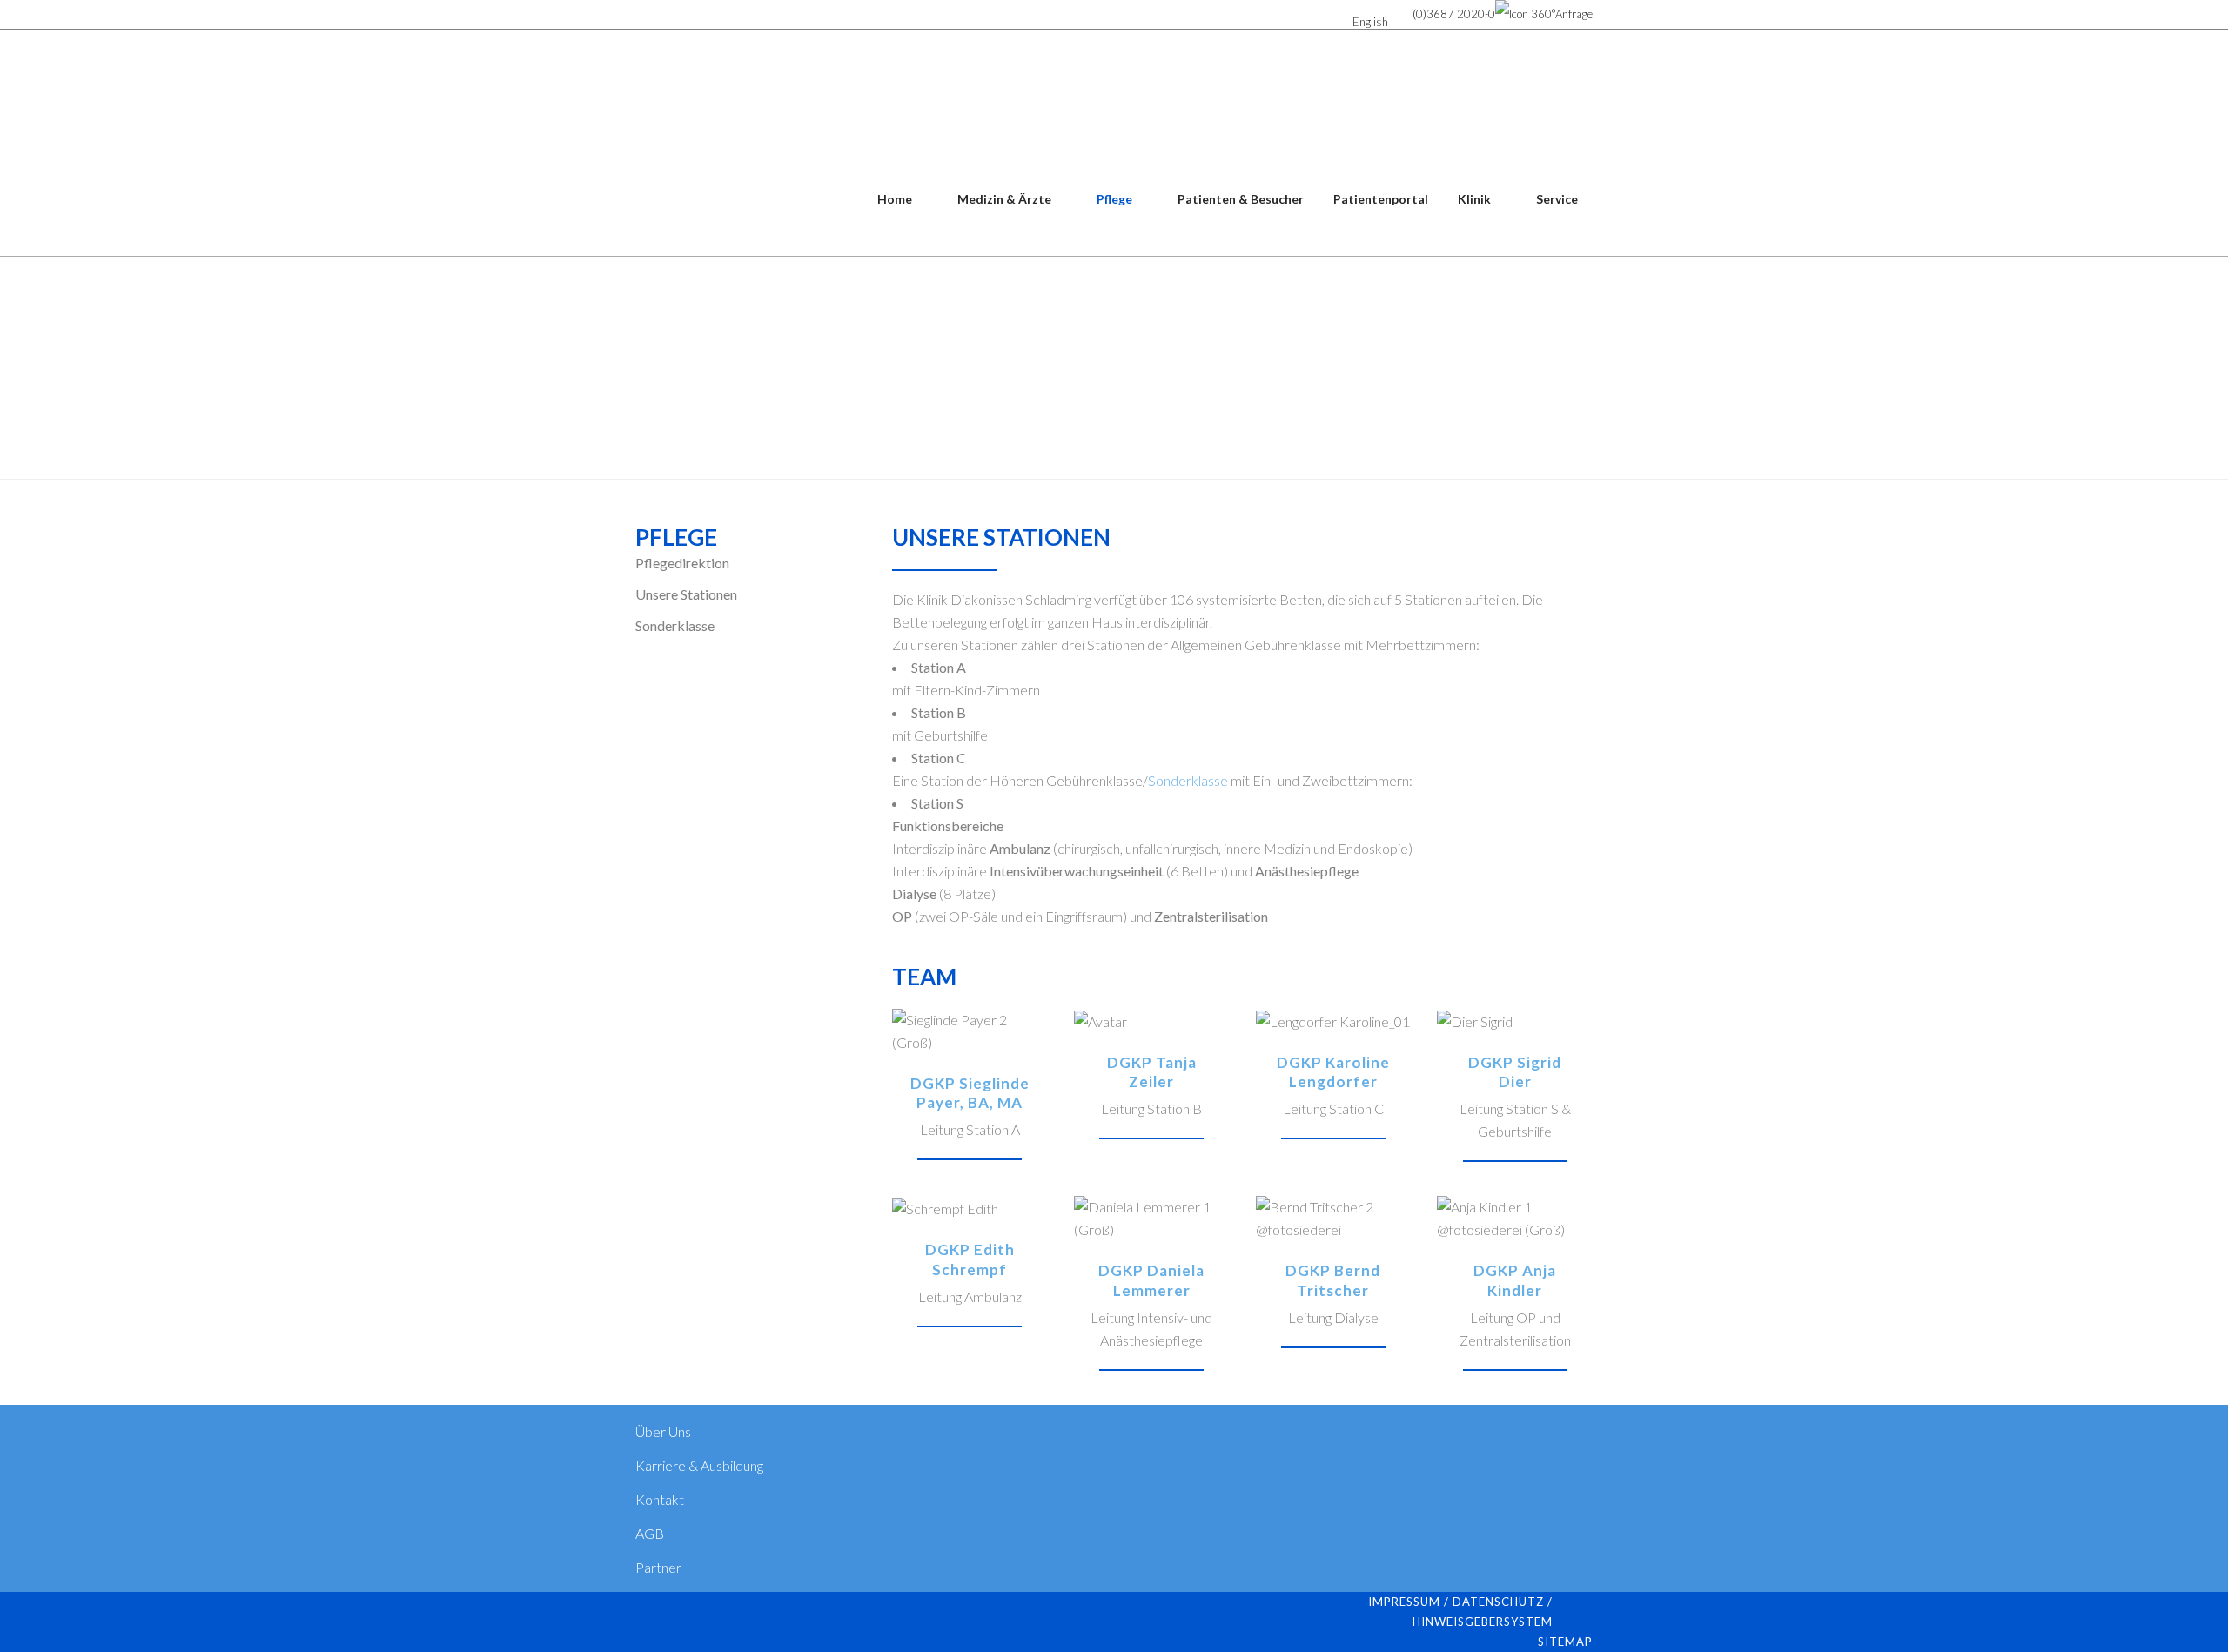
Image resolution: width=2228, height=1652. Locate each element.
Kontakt (660, 1499)
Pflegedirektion (682, 563)
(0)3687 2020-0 (1454, 14)
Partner (658, 1567)
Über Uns (663, 1431)
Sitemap (1565, 1642)
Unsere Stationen (686, 594)
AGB (650, 1533)
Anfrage (1574, 14)
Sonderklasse (675, 625)
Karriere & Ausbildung (699, 1465)
